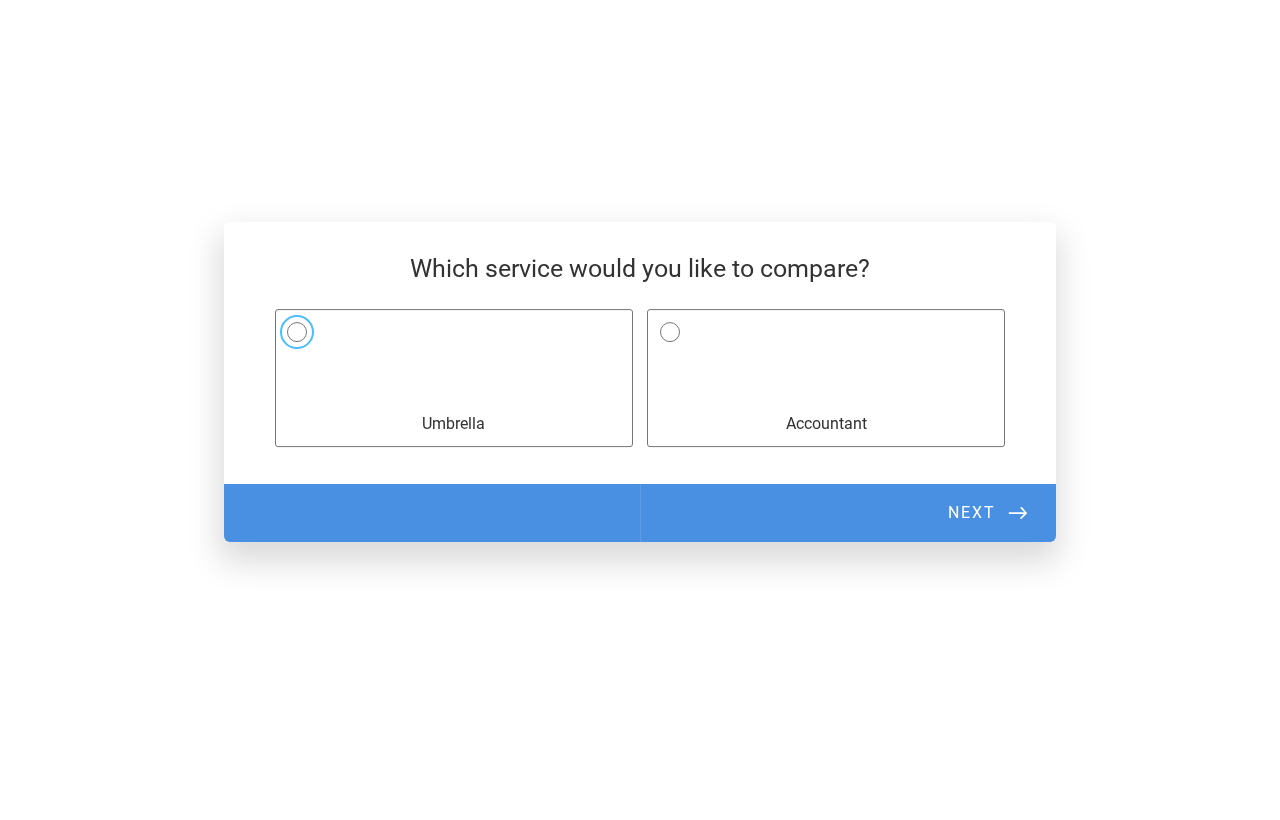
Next (972, 512)
